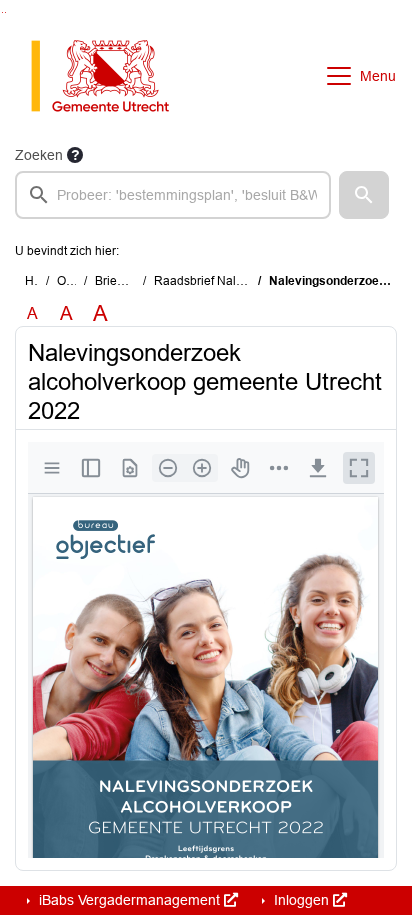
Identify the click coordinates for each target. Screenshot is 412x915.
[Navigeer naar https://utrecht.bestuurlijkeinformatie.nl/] (110, 76)
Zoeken (39, 155)
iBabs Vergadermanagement (129, 900)
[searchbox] (173, 195)
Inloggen (301, 900)
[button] (364, 195)
